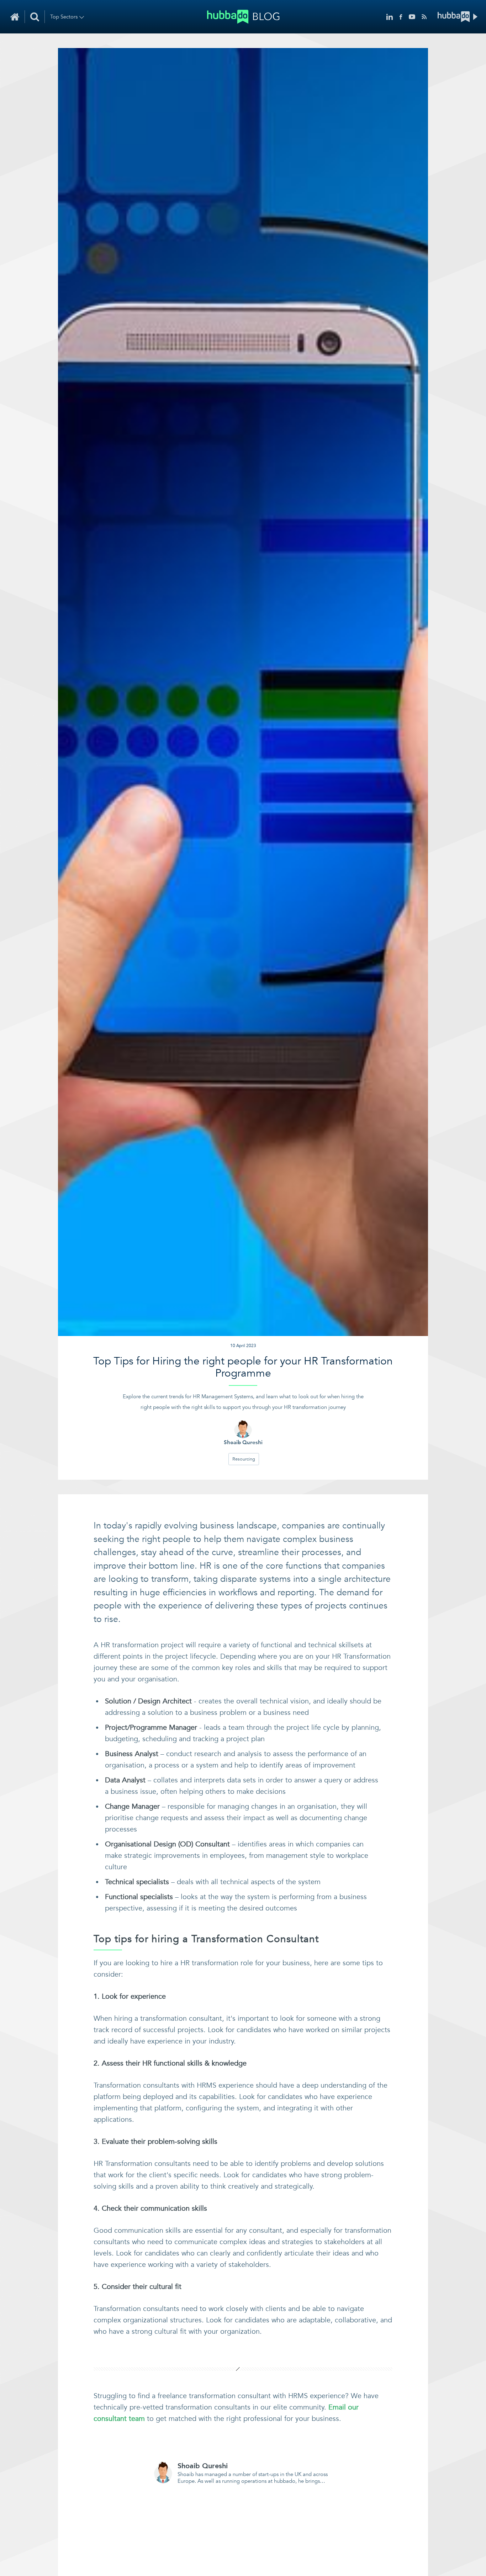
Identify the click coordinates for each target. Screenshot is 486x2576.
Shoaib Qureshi (203, 2466)
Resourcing (244, 1459)
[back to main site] (458, 17)
